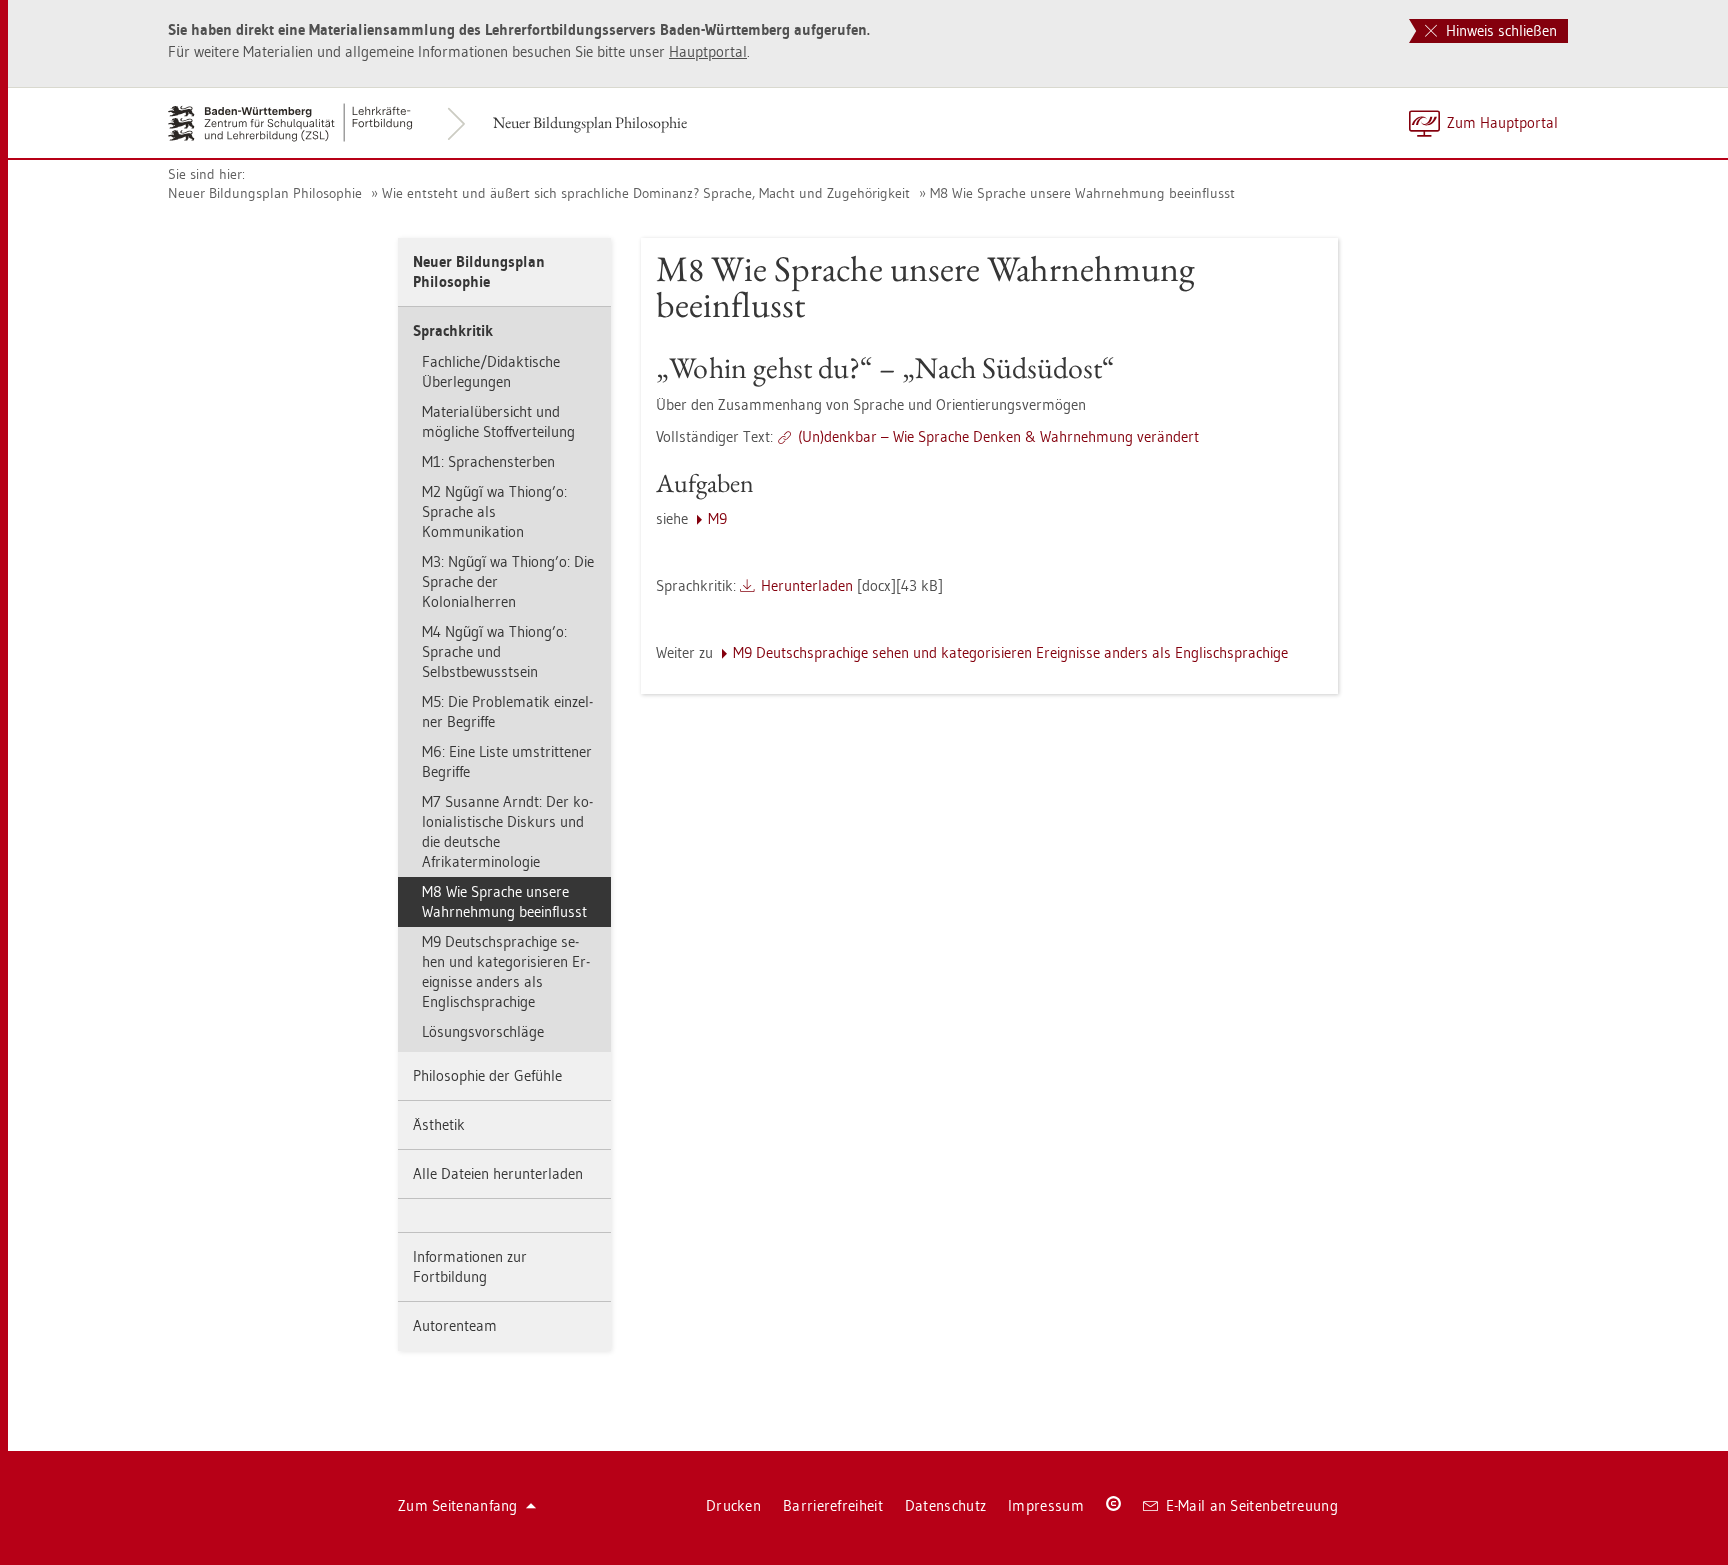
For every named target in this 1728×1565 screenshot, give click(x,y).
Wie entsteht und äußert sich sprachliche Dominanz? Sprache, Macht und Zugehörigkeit (646, 193)
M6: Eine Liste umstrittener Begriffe (507, 761)
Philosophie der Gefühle (487, 1075)
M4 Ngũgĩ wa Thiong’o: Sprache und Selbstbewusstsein (494, 651)
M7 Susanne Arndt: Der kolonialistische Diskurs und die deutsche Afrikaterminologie (507, 831)
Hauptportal (708, 51)
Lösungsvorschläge (483, 1031)
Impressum (1046, 1505)
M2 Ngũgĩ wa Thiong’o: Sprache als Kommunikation (494, 511)
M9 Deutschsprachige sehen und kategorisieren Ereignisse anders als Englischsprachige (506, 971)
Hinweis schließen (1499, 30)
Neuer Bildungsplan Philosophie (590, 122)
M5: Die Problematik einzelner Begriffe (507, 711)
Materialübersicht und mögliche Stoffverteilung (498, 421)
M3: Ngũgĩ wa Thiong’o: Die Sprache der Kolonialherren (508, 581)
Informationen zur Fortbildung (470, 1266)
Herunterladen (807, 585)
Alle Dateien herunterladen (498, 1173)
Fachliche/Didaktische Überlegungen (491, 371)
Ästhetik (439, 1124)
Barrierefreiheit (833, 1505)
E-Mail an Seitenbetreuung (1252, 1505)
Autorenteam (455, 1325)
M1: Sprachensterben (488, 461)
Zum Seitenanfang (458, 1505)
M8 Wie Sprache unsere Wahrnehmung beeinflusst (1082, 193)
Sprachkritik (453, 330)
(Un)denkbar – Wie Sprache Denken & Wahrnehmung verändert (998, 436)
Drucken (733, 1505)
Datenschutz (945, 1505)
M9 (717, 518)
